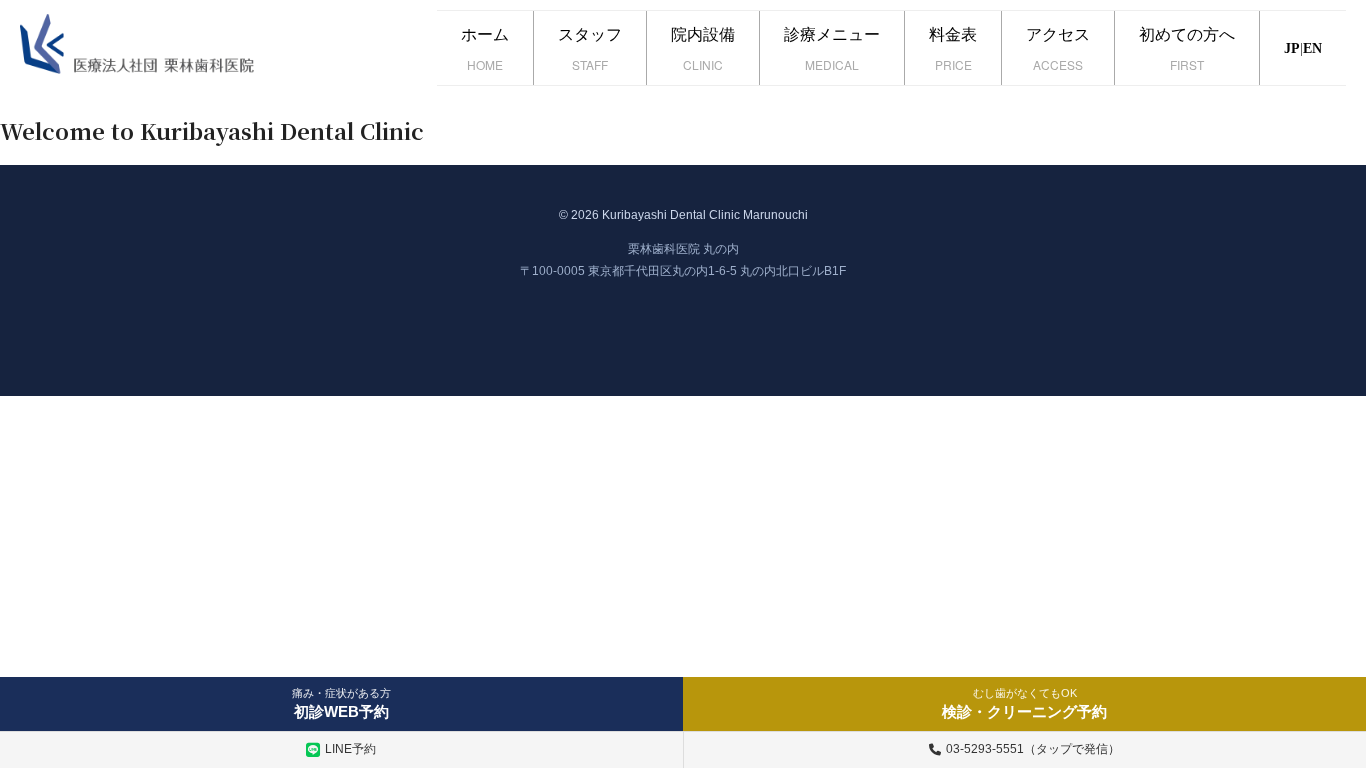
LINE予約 (350, 749)
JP (1292, 48)
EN (1312, 48)
